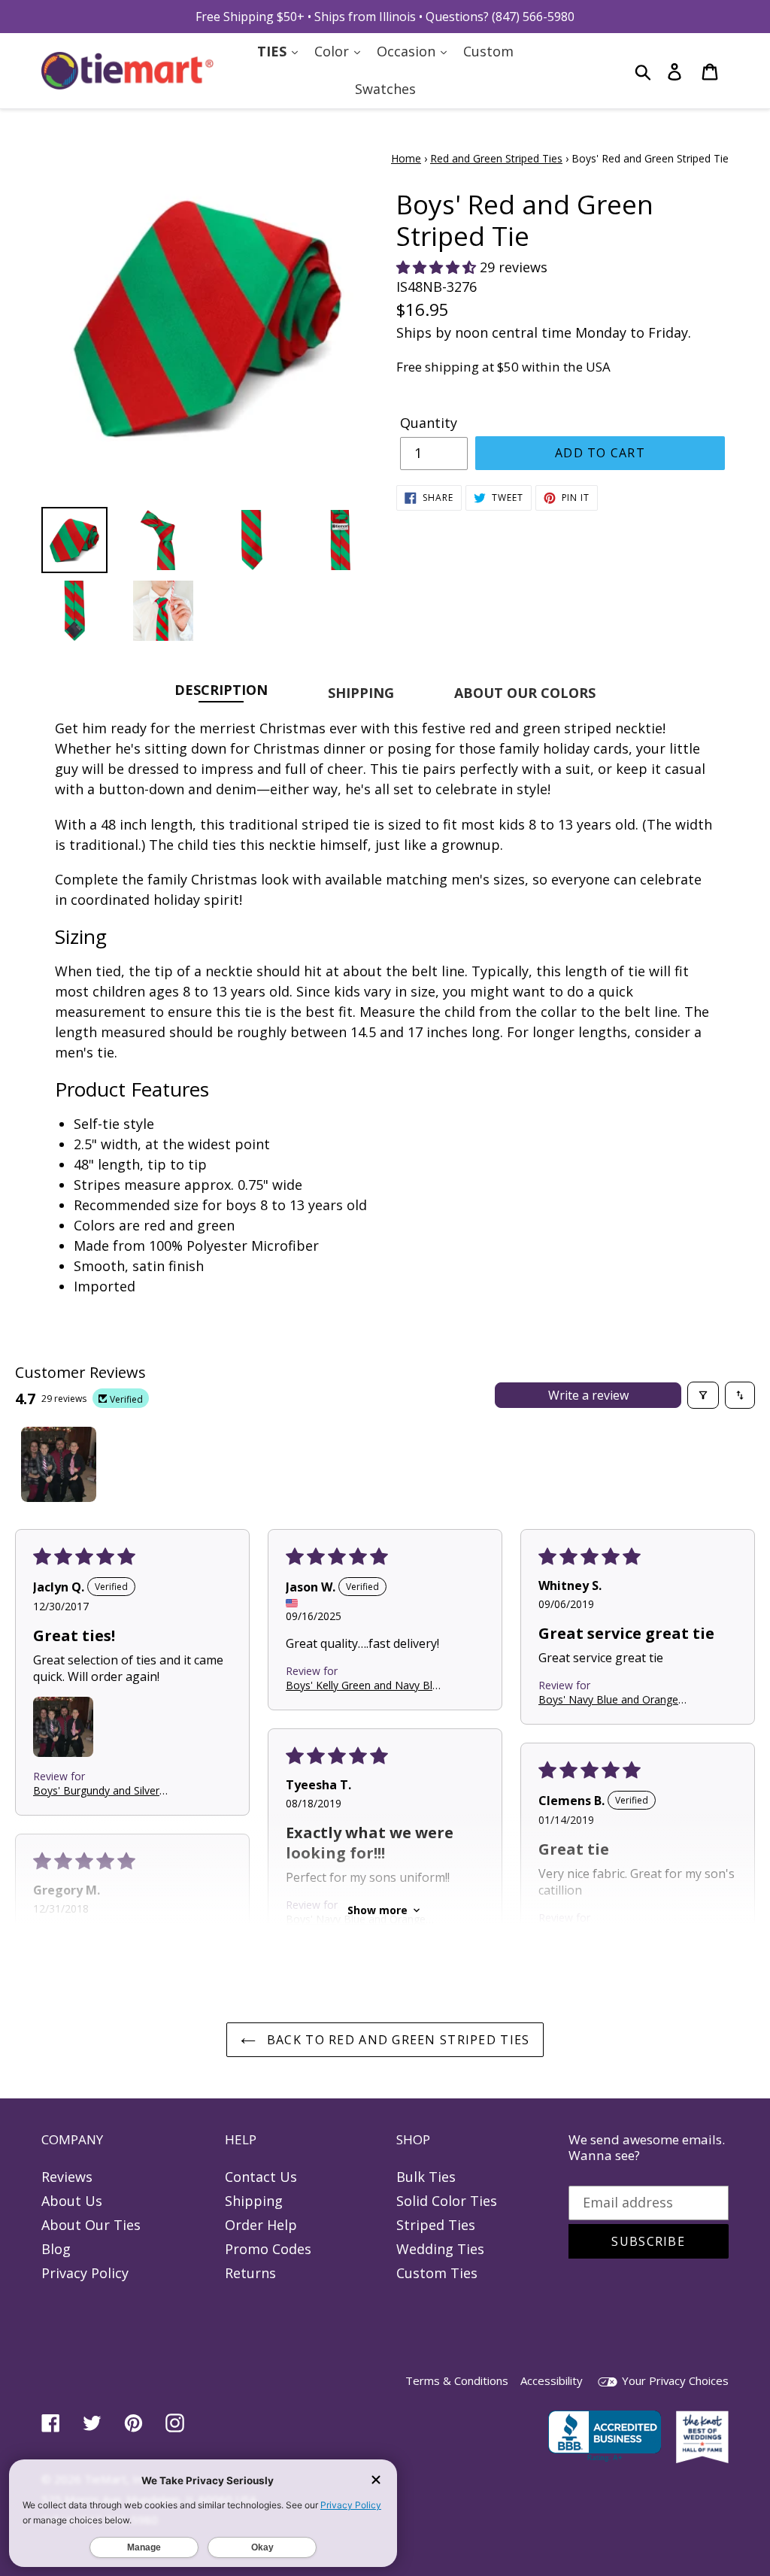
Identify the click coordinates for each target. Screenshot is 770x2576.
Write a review (588, 1395)
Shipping (254, 2201)
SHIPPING (361, 693)
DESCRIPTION (221, 689)
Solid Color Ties (447, 2201)
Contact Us (261, 2177)
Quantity (429, 423)
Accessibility (552, 2380)
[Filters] (703, 1395)
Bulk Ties (426, 2177)
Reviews (67, 2177)
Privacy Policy (85, 2273)
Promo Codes (268, 2249)
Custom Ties (437, 2273)
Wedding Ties (440, 2249)
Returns (250, 2273)
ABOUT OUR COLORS (525, 693)
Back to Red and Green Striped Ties (397, 2040)
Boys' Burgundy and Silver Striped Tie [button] (96, 1790)
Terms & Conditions (457, 2380)
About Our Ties (91, 2225)
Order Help (261, 2225)
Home (406, 158)
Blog (56, 2249)
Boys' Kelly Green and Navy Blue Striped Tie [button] (365, 1684)
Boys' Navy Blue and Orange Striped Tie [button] (608, 1699)
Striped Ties (436, 2225)
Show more (377, 1910)
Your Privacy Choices (674, 2380)
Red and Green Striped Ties (496, 158)
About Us (72, 2201)
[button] (438, 267)
